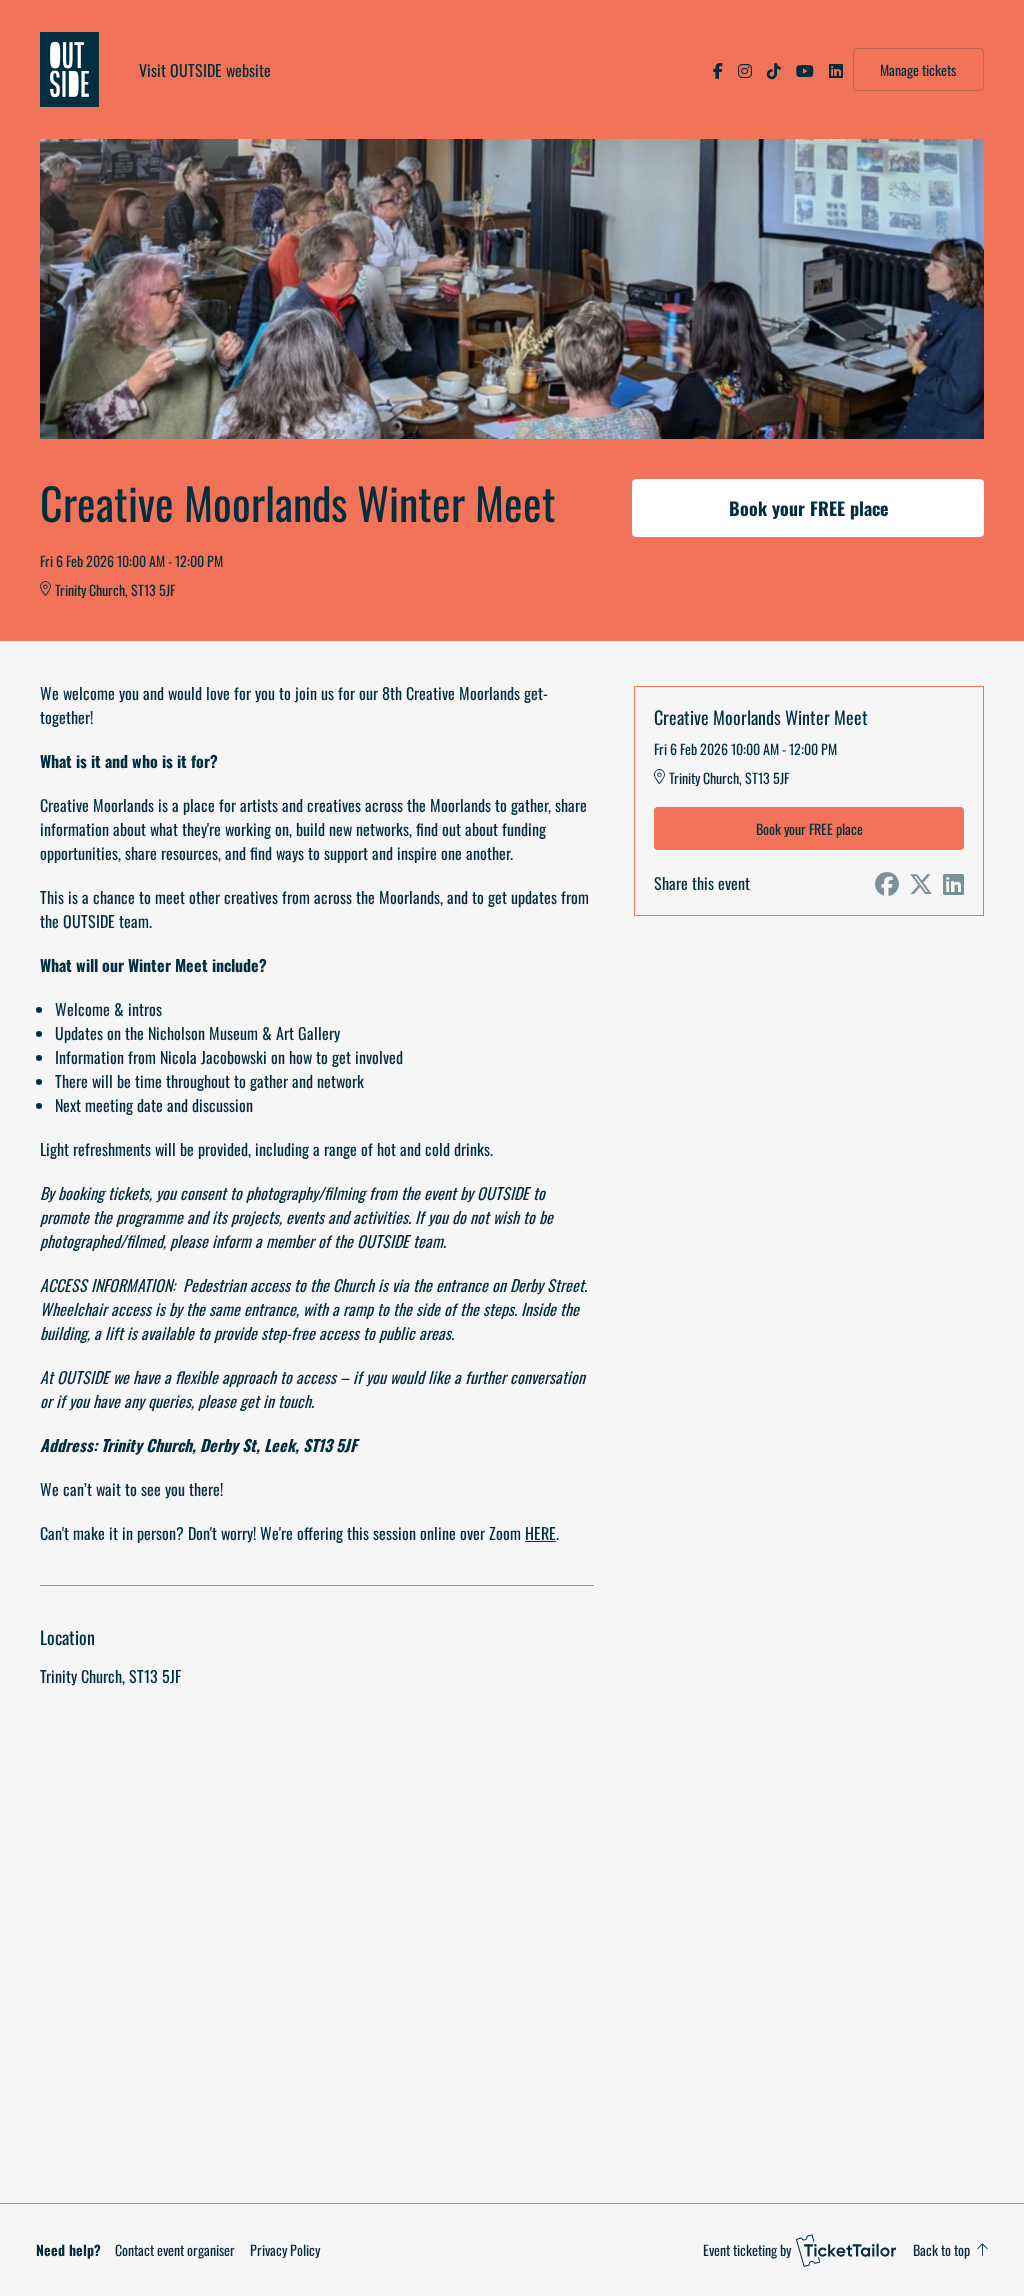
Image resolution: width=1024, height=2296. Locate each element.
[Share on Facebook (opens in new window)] (887, 883)
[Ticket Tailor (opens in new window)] (846, 2250)
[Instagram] (745, 70)
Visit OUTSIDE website (205, 70)
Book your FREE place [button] (808, 508)
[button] (175, 2249)
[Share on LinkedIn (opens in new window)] (953, 883)
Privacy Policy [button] (285, 2249)
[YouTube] (805, 70)
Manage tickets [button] (918, 69)
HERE (540, 1533)
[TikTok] (774, 70)
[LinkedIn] (836, 70)
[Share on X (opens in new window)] (921, 883)
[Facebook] (718, 70)
